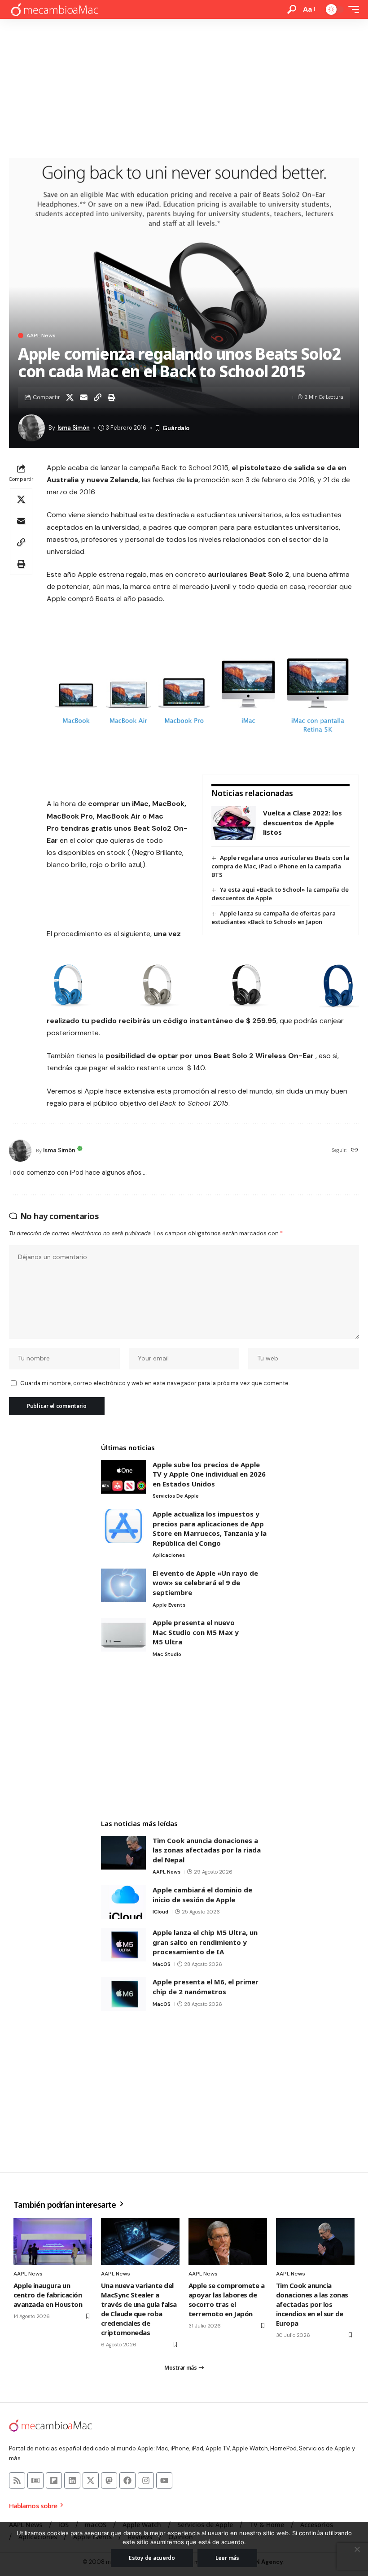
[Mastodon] (109, 2480)
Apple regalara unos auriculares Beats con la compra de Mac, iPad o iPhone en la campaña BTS (280, 866)
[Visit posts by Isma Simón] (20, 1151)
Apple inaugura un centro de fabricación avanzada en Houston (48, 2295)
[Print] (111, 397)
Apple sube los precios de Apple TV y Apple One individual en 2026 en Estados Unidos (209, 1474)
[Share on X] (70, 397)
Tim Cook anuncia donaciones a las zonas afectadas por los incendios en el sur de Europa (312, 2304)
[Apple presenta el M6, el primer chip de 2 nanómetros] (123, 1994)
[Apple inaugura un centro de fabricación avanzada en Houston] (53, 2242)
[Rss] (17, 2480)
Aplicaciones (169, 1555)
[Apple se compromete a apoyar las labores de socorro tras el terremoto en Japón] (228, 2242)
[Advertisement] (184, 86)
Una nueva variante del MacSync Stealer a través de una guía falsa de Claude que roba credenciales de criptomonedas (139, 2309)
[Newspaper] (35, 2480)
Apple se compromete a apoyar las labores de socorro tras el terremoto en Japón (226, 2299)
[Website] (355, 1150)
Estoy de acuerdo (152, 2558)
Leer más (227, 2558)
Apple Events (169, 1605)
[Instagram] (146, 2480)
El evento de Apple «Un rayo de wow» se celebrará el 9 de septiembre (205, 1583)
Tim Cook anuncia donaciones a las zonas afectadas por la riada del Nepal (207, 1850)
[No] (357, 2549)
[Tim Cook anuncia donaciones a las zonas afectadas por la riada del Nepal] (123, 1853)
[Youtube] (164, 2480)
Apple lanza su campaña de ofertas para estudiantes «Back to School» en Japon (274, 918)
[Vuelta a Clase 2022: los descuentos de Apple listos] (234, 823)
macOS (162, 1964)
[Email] (83, 397)
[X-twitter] (91, 2480)
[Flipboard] (54, 2480)
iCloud (160, 1912)
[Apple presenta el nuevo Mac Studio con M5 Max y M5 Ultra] (123, 1635)
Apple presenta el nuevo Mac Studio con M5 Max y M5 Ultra (196, 1632)
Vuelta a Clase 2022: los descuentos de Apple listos (302, 822)
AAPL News (41, 336)
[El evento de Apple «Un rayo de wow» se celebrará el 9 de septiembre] (123, 1585)
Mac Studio (167, 1654)
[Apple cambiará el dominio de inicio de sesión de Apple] (123, 1902)
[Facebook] (127, 2480)
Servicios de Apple (176, 1496)
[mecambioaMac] (54, 10)
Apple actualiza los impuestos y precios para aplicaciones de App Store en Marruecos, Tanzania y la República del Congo (210, 1528)
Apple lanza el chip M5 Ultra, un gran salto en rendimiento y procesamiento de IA (205, 1942)
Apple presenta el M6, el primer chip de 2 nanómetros (206, 1987)
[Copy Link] (97, 397)
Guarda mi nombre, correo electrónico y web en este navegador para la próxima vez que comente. (155, 1383)
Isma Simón (74, 428)
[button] (292, 9)
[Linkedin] (72, 2480)
